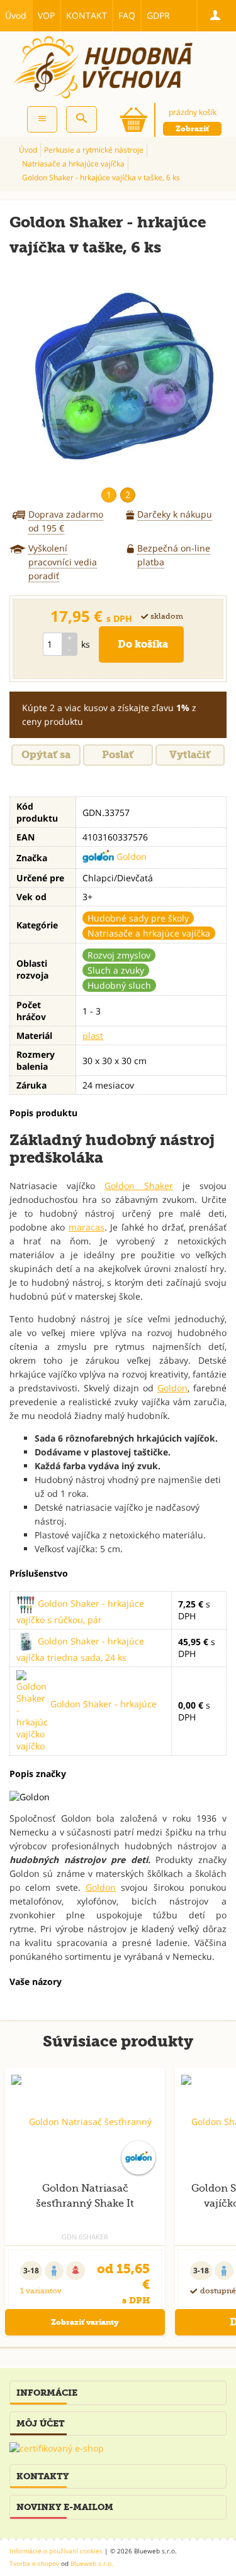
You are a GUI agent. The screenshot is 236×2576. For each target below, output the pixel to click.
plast (93, 1035)
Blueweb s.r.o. (92, 2563)
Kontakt (87, 15)
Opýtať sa (46, 755)
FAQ (127, 15)
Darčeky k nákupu (175, 514)
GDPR (158, 15)
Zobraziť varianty (85, 2322)
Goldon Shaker (139, 1186)
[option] (118, 376)
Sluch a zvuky (116, 970)
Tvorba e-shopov (34, 2563)
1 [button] (109, 495)
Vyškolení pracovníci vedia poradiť (63, 562)
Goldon (130, 856)
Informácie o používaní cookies (56, 2551)
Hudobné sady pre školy (138, 918)
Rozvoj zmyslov (119, 955)
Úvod (16, 15)
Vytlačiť (190, 755)
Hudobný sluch (119, 985)
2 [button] (128, 495)
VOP (46, 15)
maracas (87, 1227)
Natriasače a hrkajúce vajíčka (149, 933)
